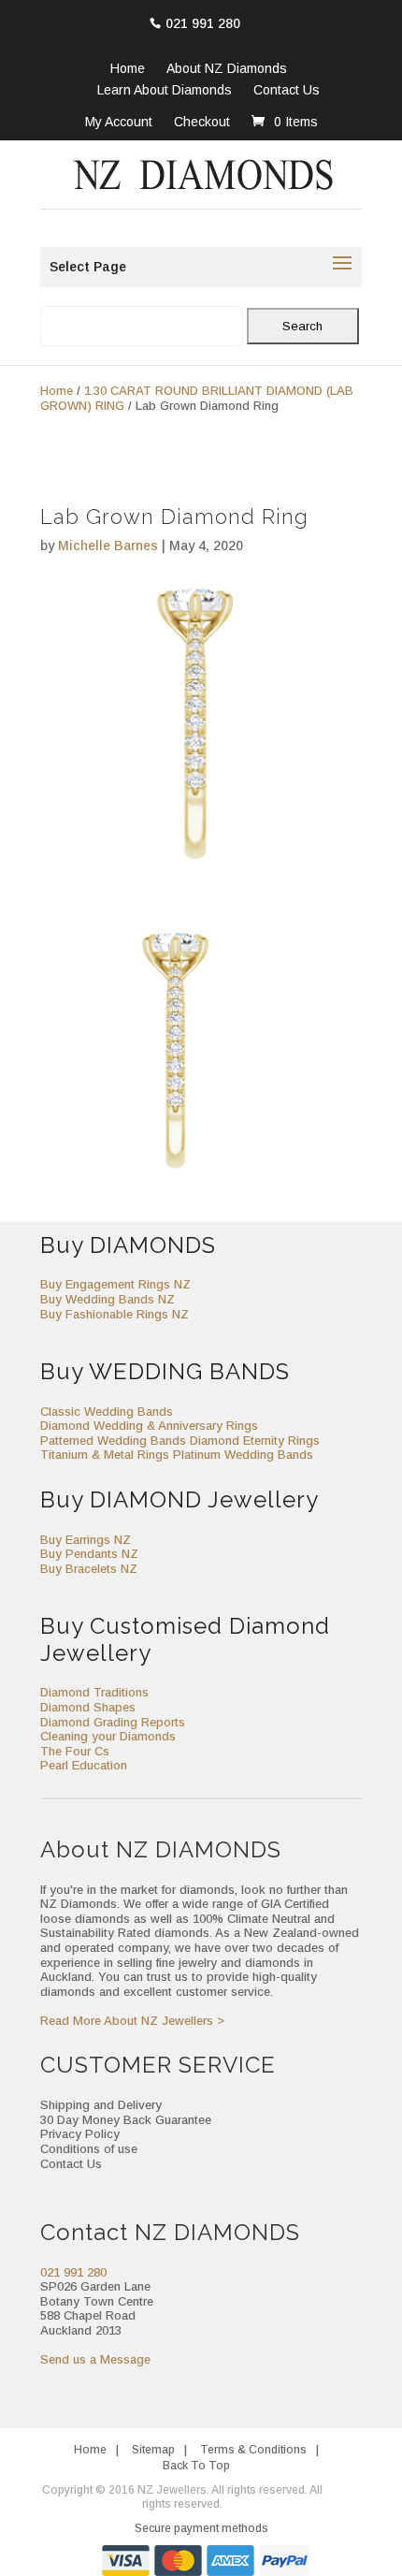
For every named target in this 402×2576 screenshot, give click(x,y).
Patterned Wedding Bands (113, 1441)
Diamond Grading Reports (113, 1722)
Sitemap (153, 2450)
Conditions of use (89, 2149)
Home (128, 69)
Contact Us (287, 91)
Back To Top (196, 2466)
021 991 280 (203, 23)
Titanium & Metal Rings (105, 1455)
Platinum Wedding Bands (243, 1455)
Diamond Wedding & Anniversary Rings (149, 1426)
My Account (119, 122)
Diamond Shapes (88, 1707)
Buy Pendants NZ (89, 1554)
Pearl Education (84, 1765)
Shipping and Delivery (101, 2105)
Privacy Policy (80, 2134)
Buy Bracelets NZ (89, 1569)
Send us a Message (95, 2359)
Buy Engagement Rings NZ (115, 1284)
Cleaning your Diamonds (108, 1736)
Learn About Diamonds (165, 91)
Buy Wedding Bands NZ (108, 1299)
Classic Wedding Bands (107, 1412)
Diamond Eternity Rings (255, 1441)
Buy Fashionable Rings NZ (115, 1314)
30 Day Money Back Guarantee (126, 2120)
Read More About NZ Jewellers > (132, 2021)
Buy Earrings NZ (86, 1540)
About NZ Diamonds (227, 69)
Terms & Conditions (253, 2450)
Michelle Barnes (108, 546)
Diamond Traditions (94, 1692)
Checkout (202, 122)
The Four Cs (75, 1751)
